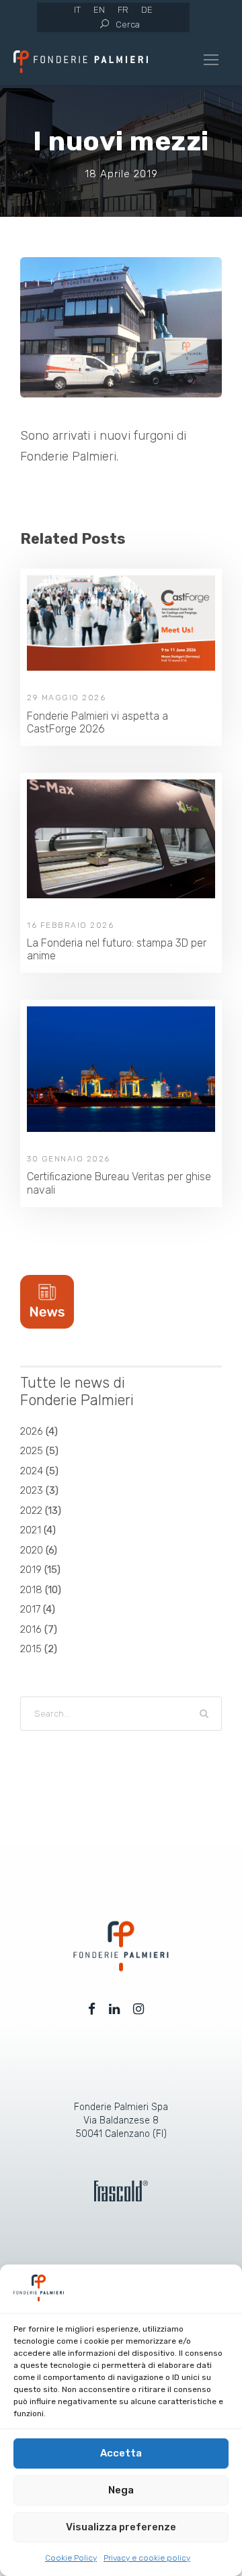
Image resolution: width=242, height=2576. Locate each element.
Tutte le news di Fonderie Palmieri (77, 1391)
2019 (31, 1570)
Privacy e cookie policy (147, 2558)
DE (147, 10)
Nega (121, 2490)
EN (99, 10)
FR (123, 10)
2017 (30, 1609)
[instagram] (138, 2009)
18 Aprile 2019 (121, 174)
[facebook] (92, 2009)
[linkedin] (114, 2009)
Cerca (128, 25)
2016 (31, 1629)
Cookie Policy (71, 2558)
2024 (32, 1471)
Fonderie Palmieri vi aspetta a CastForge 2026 (97, 722)
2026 (32, 1431)
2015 (31, 1649)
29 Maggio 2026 (66, 698)
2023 (32, 1490)
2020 (32, 1550)
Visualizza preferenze (121, 2527)
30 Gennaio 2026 (69, 1159)
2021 (31, 1530)
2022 (31, 1511)
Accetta (121, 2453)
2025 (32, 1451)
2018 (31, 1590)
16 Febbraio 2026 (70, 925)
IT (77, 10)
